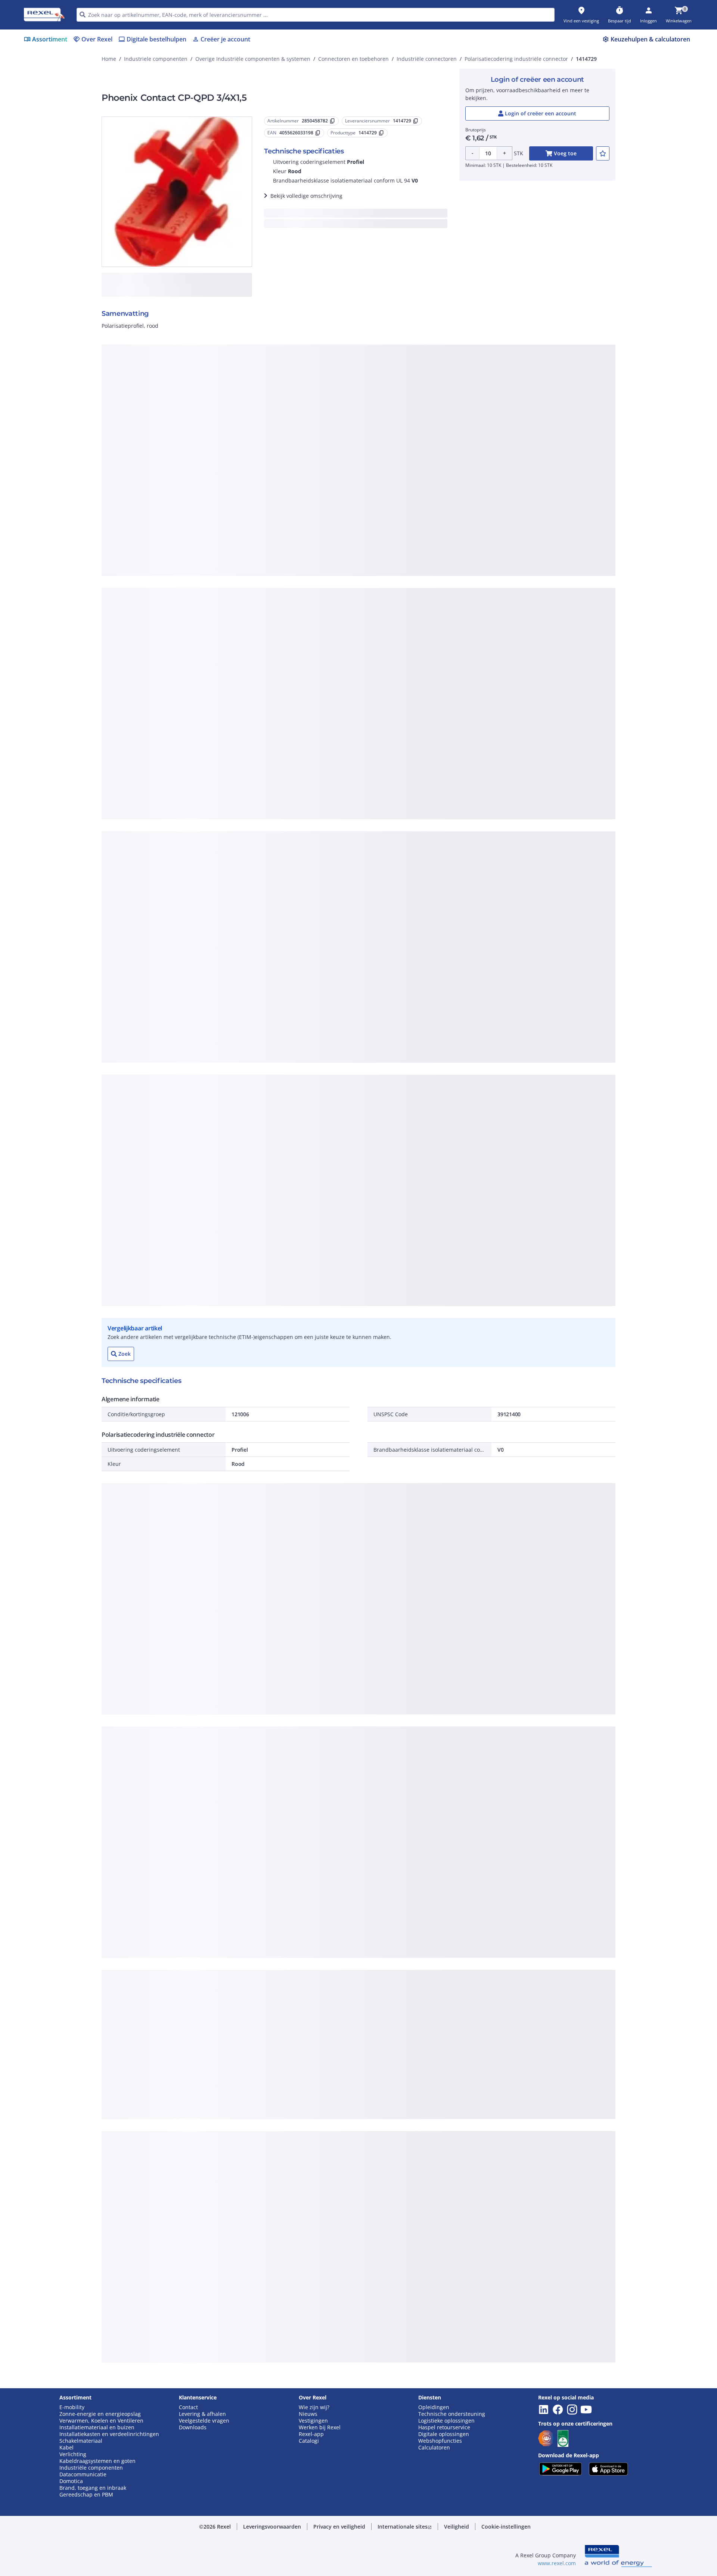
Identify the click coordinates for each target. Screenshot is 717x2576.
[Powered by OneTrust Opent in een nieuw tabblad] (450, 519)
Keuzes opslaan (276, 497)
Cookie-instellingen (282, 466)
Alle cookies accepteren (442, 497)
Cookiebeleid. (279, 375)
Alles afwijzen (384, 497)
